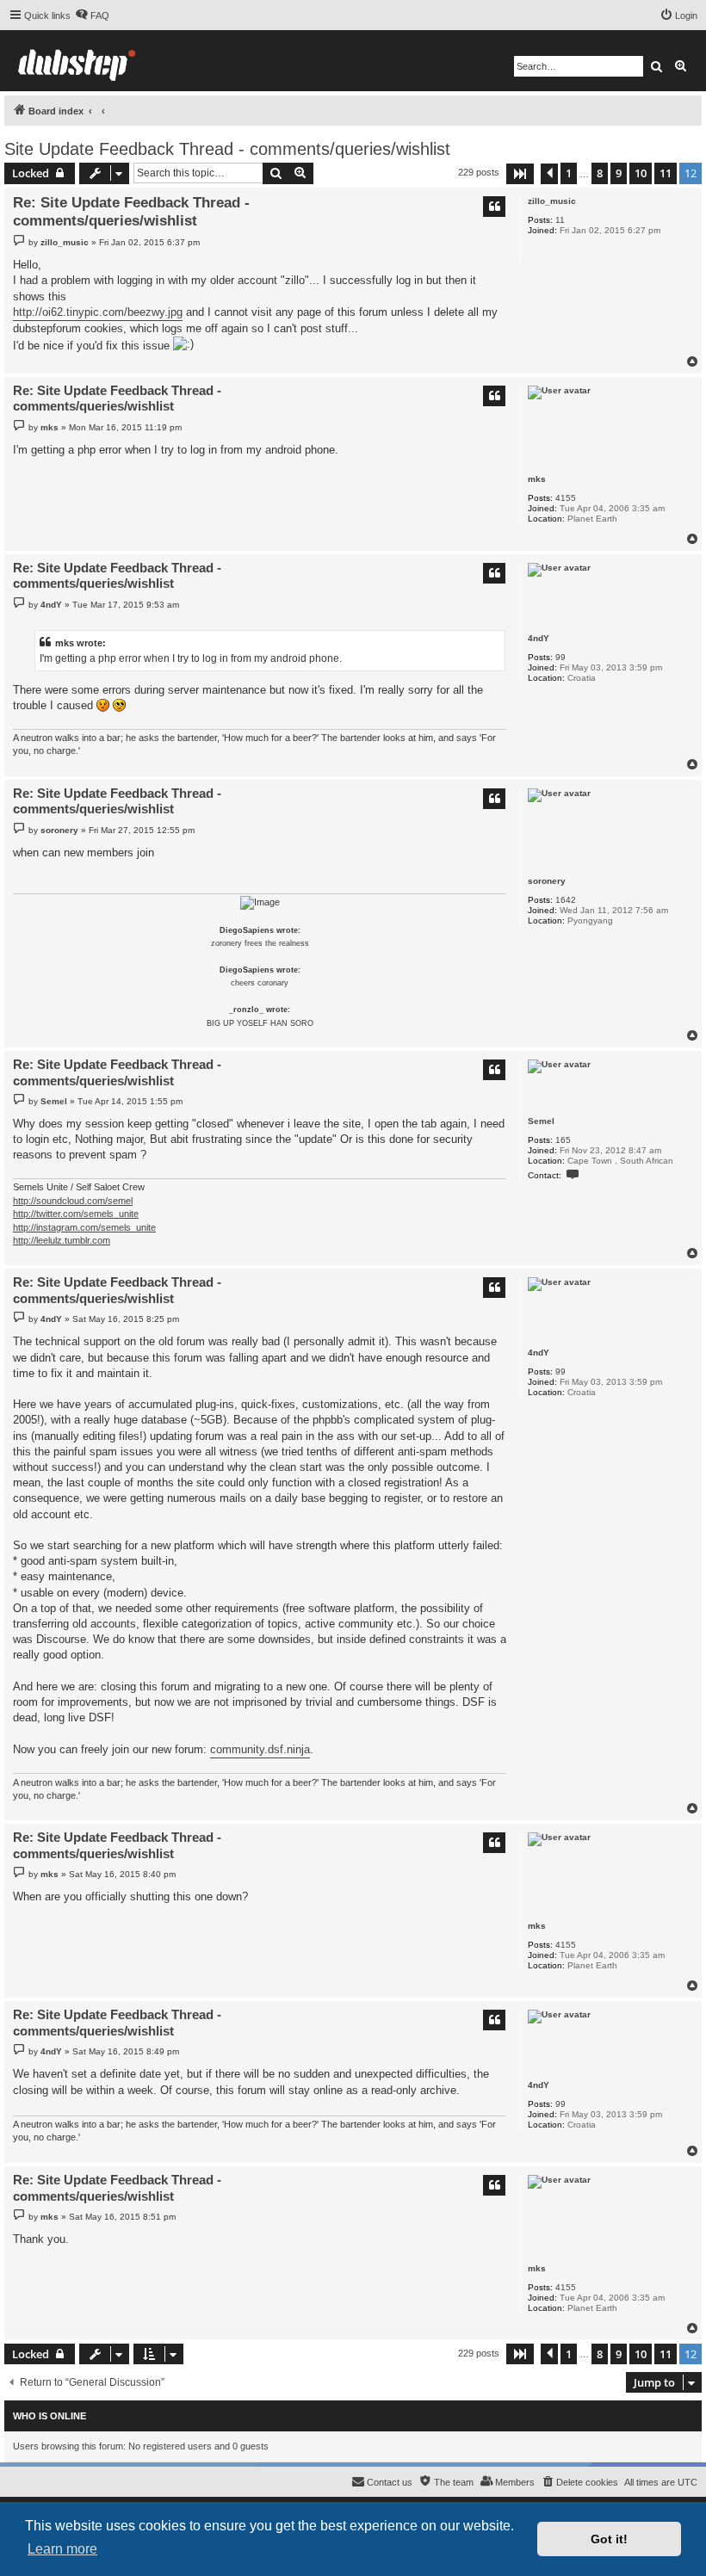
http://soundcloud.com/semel (73, 1201)
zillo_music (552, 201)
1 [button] (569, 173)
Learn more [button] (62, 2549)
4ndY (539, 638)
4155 (566, 498)
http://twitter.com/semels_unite (76, 1214)
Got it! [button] (609, 2539)
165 (563, 1140)
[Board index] (77, 61)
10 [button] (641, 173)
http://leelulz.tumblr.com (62, 1240)
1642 (566, 900)
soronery (547, 881)
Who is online (50, 2416)
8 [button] (600, 173)
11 (560, 220)
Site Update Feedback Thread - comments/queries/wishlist (227, 149)
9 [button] (619, 173)
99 (560, 657)
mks (537, 479)
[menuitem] (92, 15)
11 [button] (666, 173)
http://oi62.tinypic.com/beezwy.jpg (98, 312)
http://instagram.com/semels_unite (84, 1227)
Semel (541, 1121)
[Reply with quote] (494, 207)
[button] (520, 174)
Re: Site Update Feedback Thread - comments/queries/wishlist (131, 212)
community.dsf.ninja (260, 1749)
